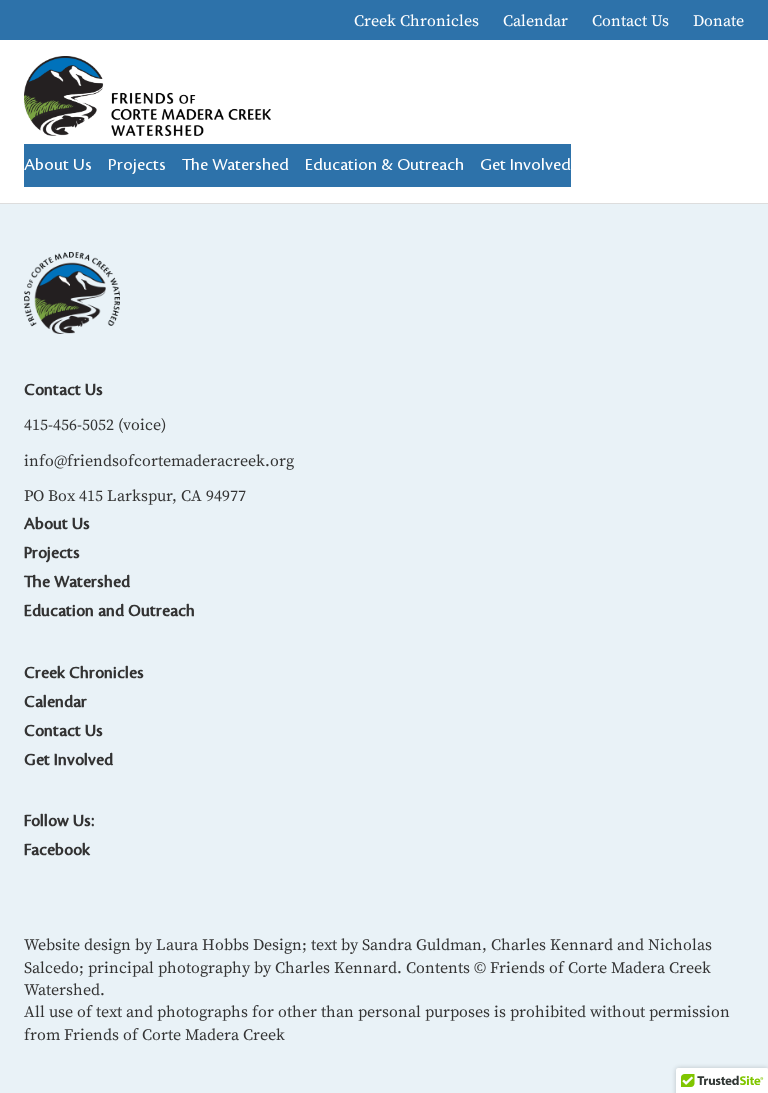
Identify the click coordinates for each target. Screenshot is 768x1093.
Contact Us (630, 20)
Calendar (535, 20)
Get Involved (68, 760)
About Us (57, 524)
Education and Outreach (109, 611)
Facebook (57, 850)
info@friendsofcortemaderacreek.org (159, 460)
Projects (52, 553)
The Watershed (77, 582)
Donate (718, 20)
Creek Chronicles (416, 20)
